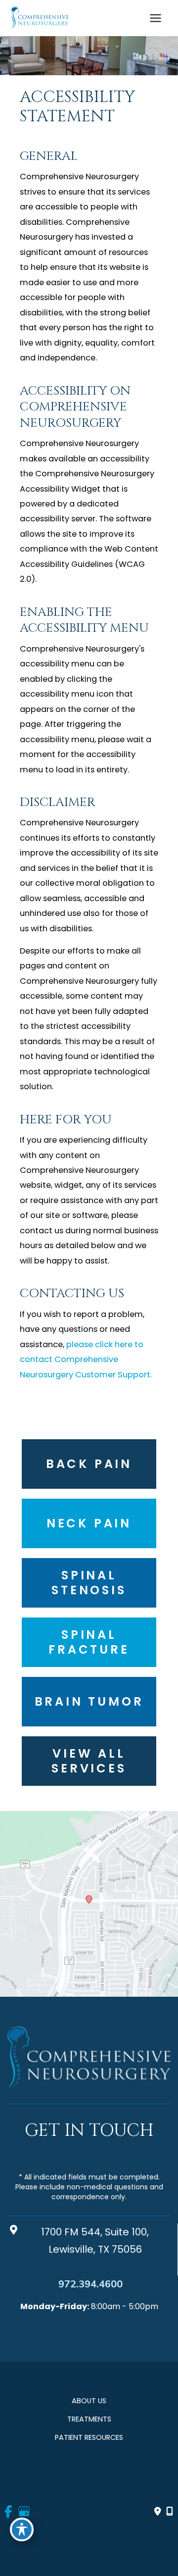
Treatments (89, 2419)
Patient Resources (89, 2437)
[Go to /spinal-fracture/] (89, 1642)
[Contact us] (158, 2512)
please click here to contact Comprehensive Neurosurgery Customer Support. (86, 1360)
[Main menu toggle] (155, 18)
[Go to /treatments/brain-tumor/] (89, 1702)
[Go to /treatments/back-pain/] (89, 1464)
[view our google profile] (23, 2512)
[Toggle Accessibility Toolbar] (22, 2529)
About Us (89, 2401)
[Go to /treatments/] (89, 1761)
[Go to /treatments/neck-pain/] (89, 1523)
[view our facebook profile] (9, 2512)
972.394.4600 (90, 2284)
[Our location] (170, 2512)
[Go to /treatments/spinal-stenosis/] (89, 1583)
